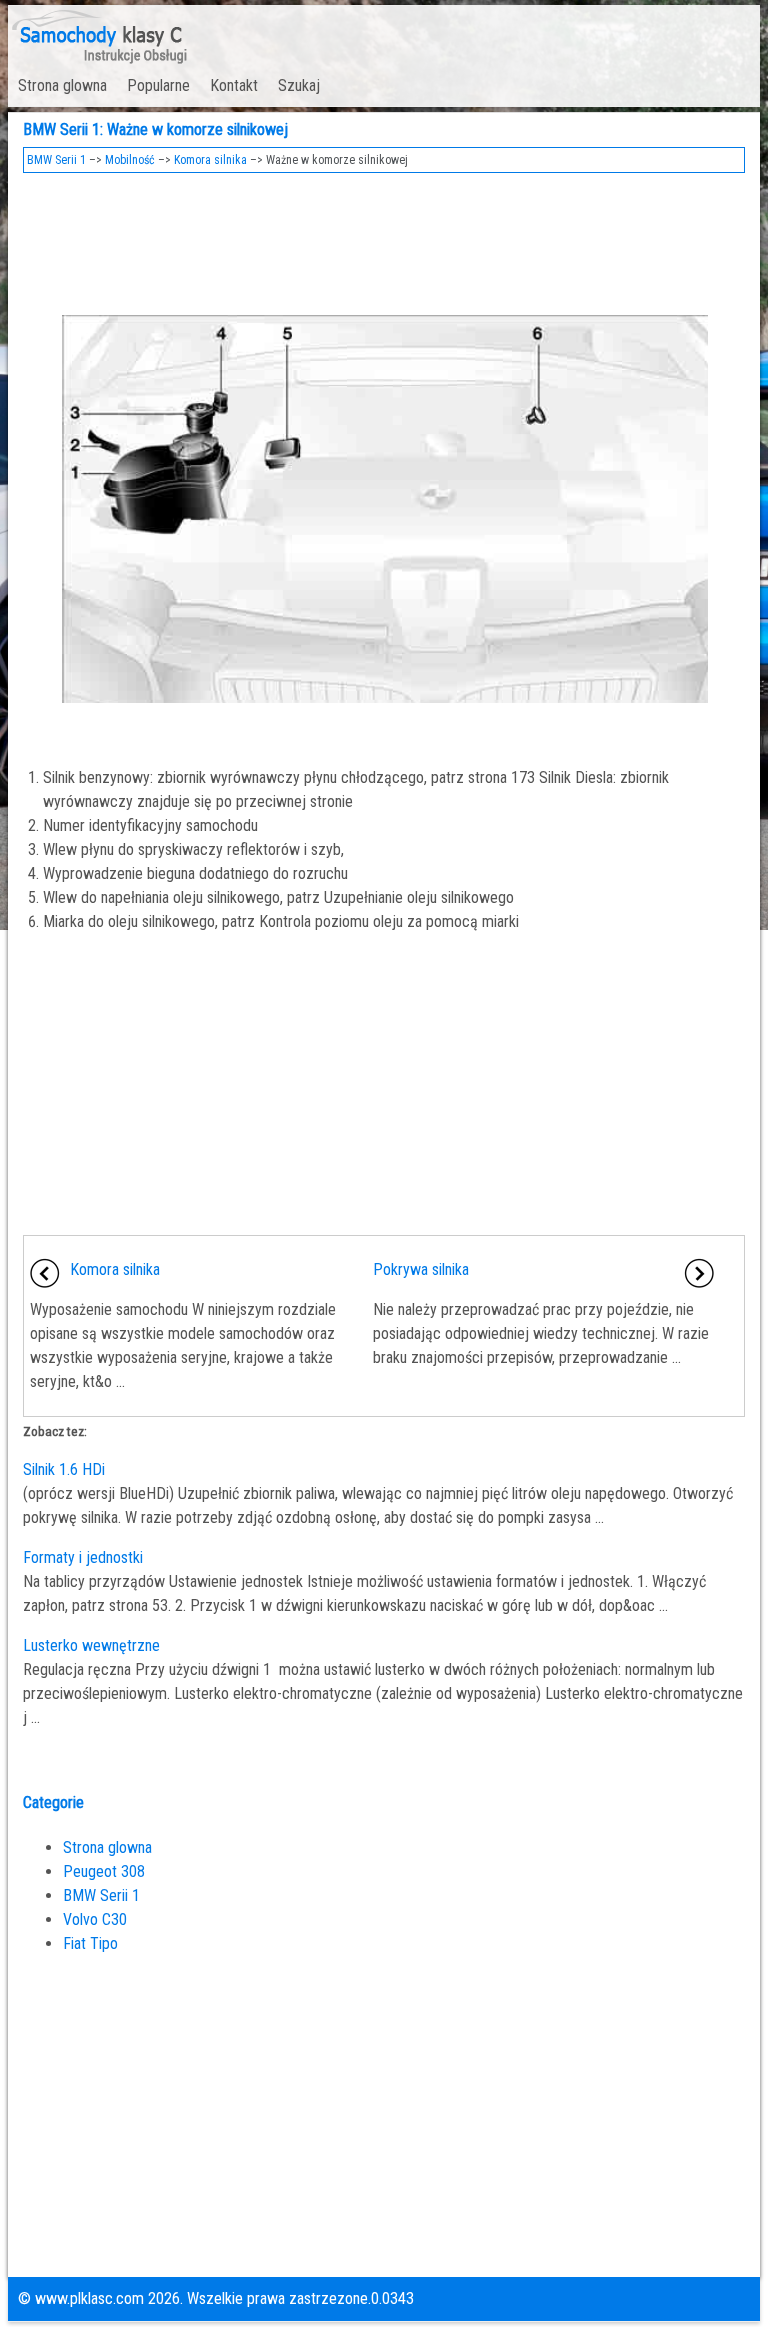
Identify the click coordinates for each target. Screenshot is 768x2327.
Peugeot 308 (104, 1871)
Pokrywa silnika (421, 1269)
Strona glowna (62, 85)
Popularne (158, 85)
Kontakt (234, 85)
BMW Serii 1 (56, 160)
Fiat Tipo (90, 1943)
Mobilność (130, 160)
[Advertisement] (384, 238)
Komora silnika (210, 160)
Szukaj (299, 85)
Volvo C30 (95, 1919)
